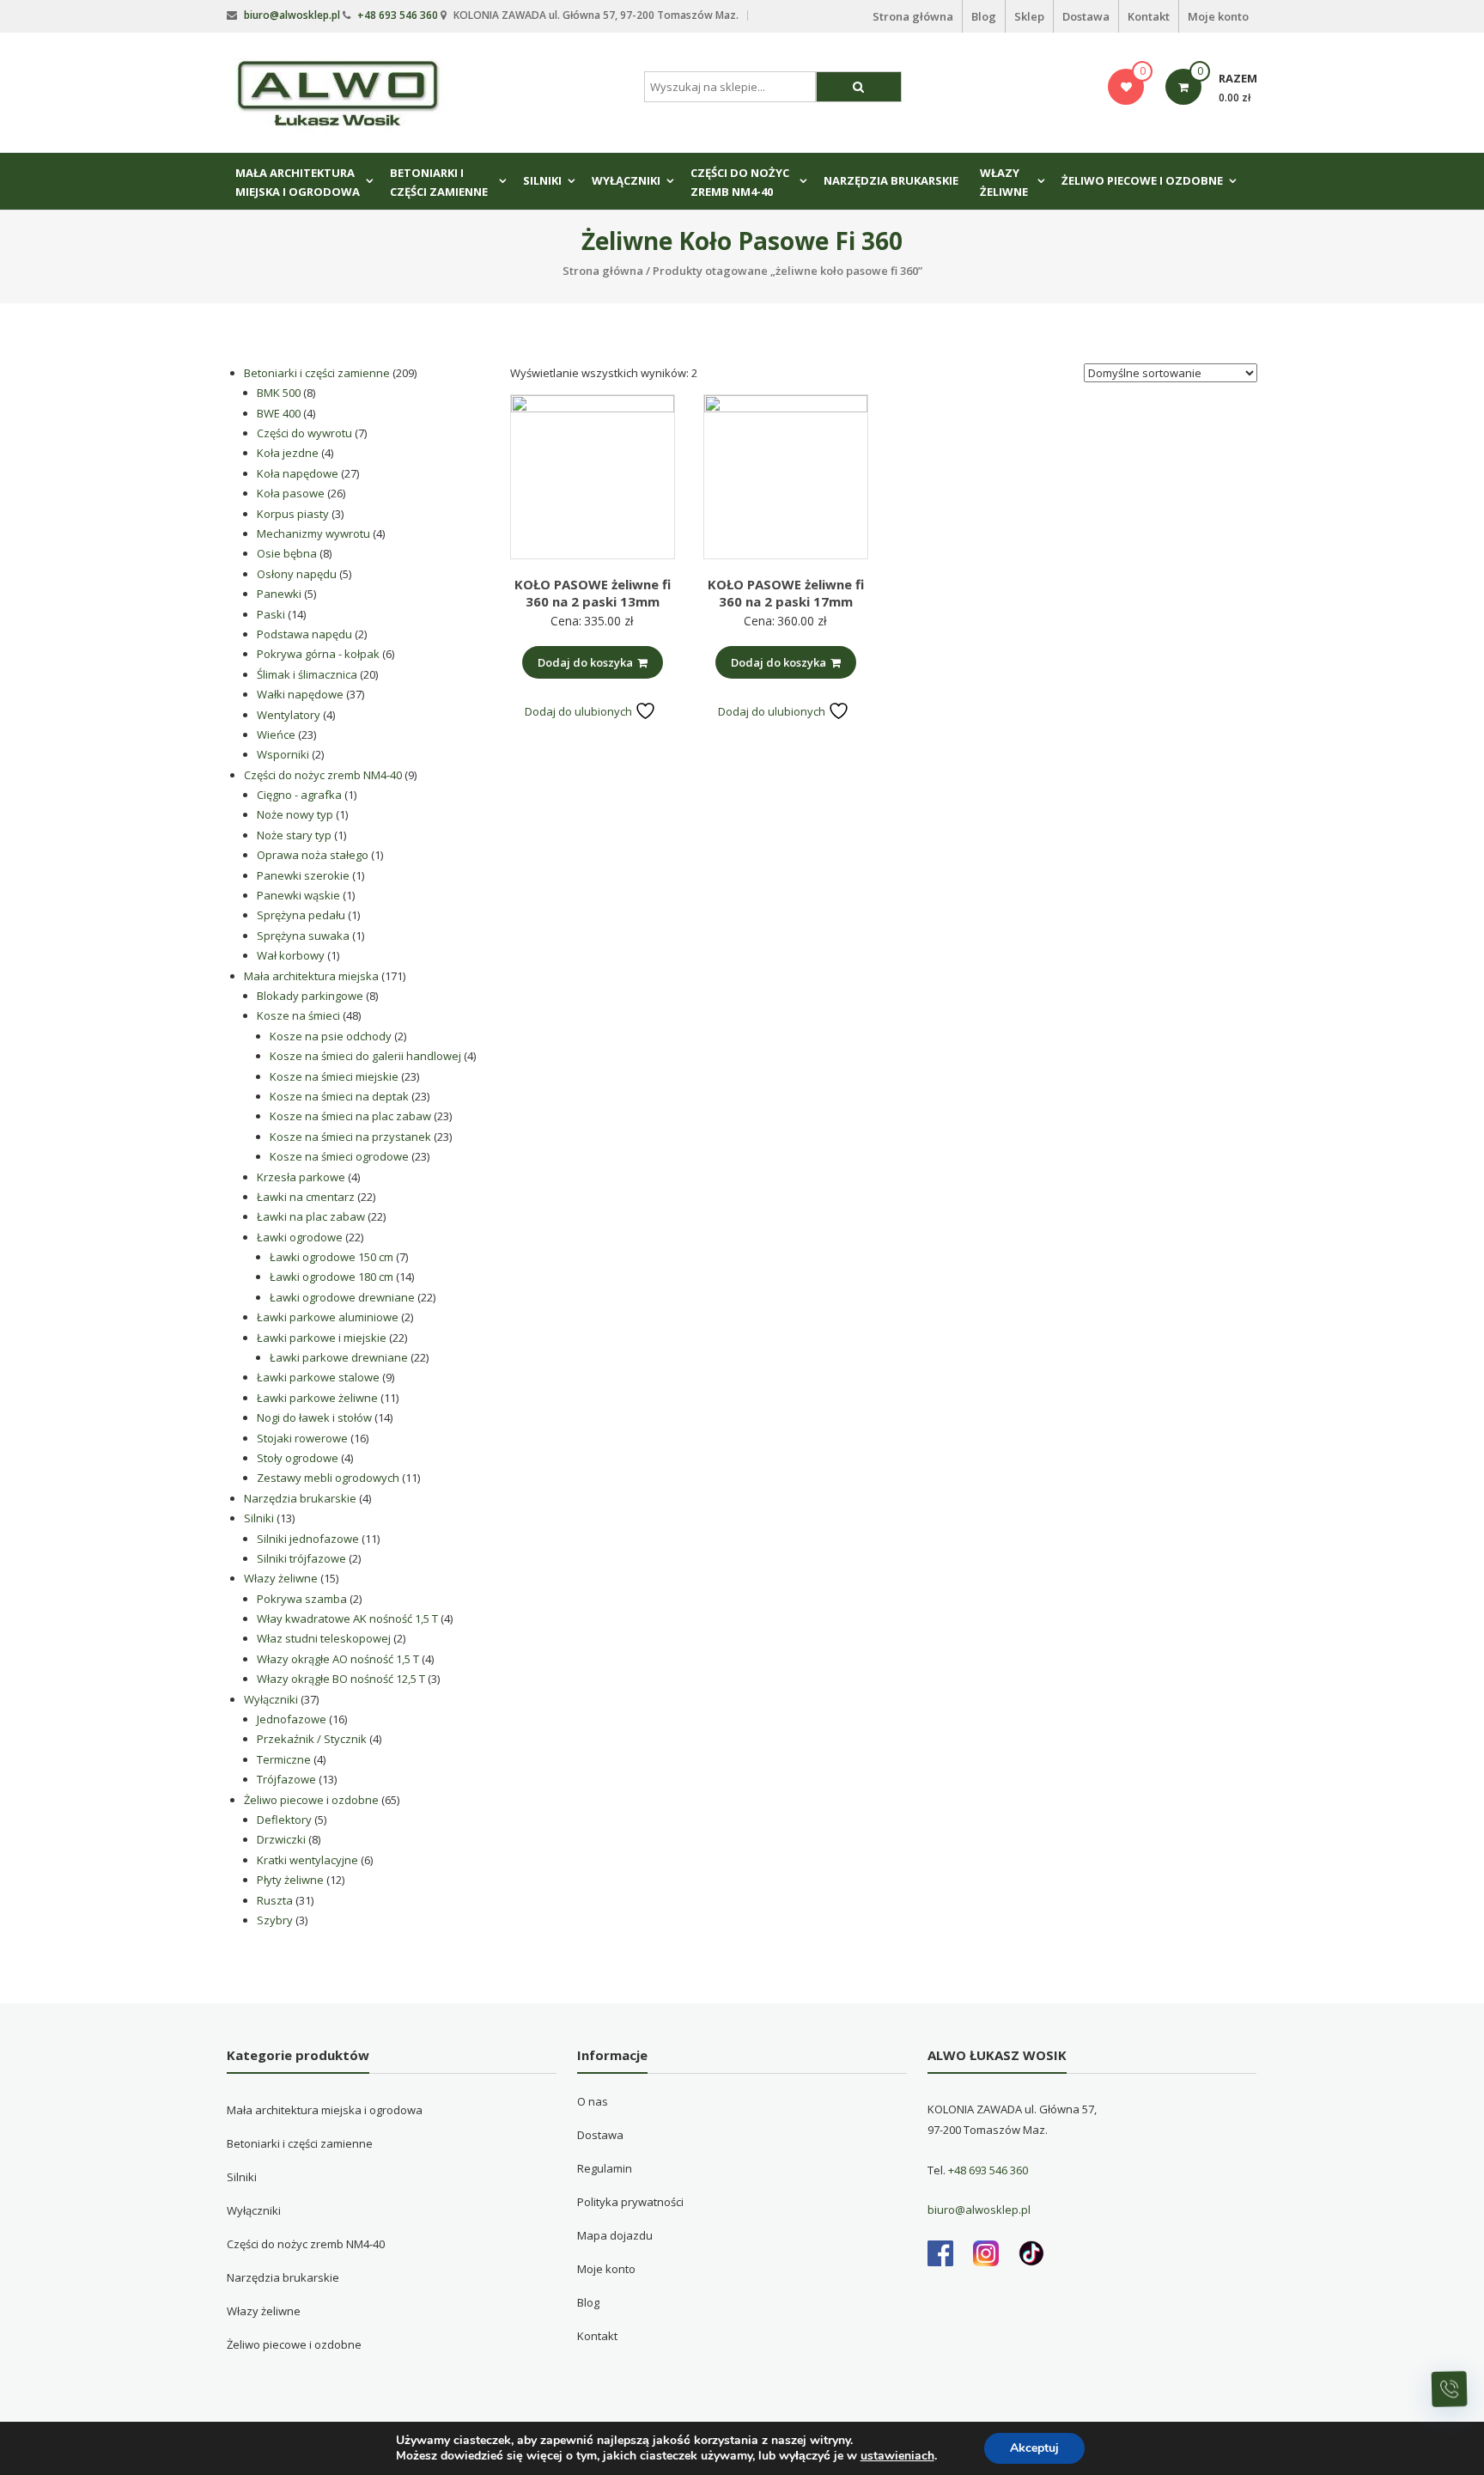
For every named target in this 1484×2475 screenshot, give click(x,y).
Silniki (542, 180)
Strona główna (913, 16)
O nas (593, 2101)
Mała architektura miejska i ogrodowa (298, 182)
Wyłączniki (626, 180)
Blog (984, 16)
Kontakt (1149, 16)
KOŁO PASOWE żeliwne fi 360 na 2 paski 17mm (786, 593)
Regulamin (605, 2168)
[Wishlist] (1126, 87)
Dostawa (1086, 16)
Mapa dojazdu (615, 2235)
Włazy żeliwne (1004, 182)
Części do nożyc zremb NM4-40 (740, 182)
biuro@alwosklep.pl (292, 15)
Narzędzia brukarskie (891, 180)
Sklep (1029, 16)
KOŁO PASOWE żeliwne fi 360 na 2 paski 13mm (593, 593)
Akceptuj (1034, 2448)
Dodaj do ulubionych (580, 711)
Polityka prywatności (630, 2202)
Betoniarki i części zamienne (439, 182)
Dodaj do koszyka (585, 662)
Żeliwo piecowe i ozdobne (1142, 180)
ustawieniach (897, 2456)
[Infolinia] (1450, 2389)
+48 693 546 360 (398, 15)
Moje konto (1218, 16)
